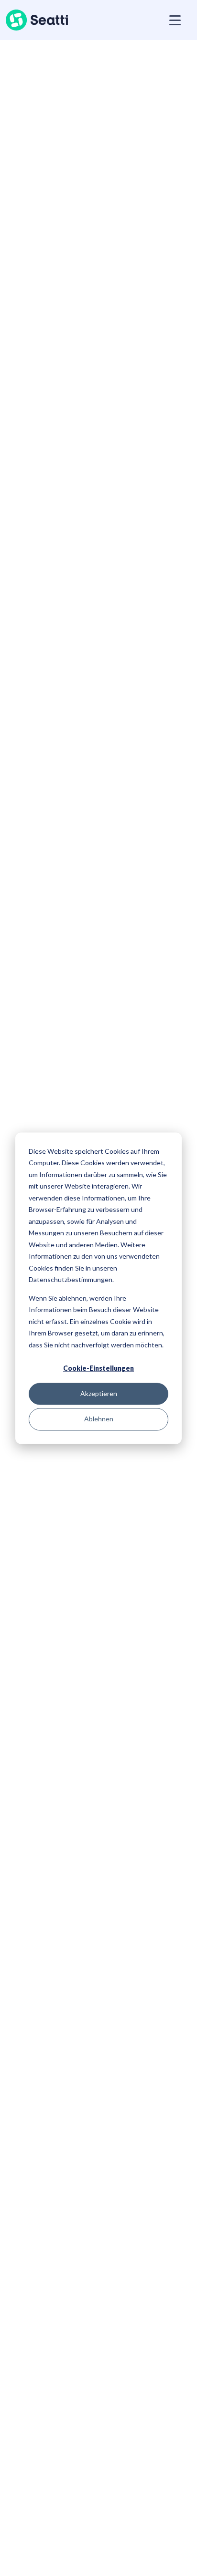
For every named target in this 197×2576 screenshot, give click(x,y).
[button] (173, 20)
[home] (37, 20)
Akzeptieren (99, 1394)
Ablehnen (99, 1419)
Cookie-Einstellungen (98, 1368)
